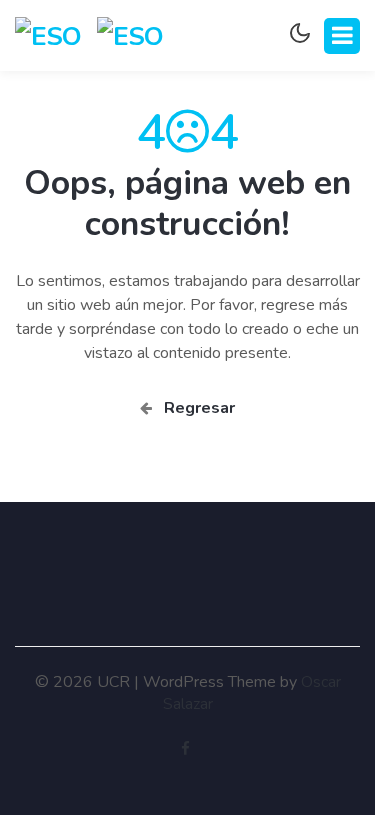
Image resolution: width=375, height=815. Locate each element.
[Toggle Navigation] (342, 36)
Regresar (193, 408)
